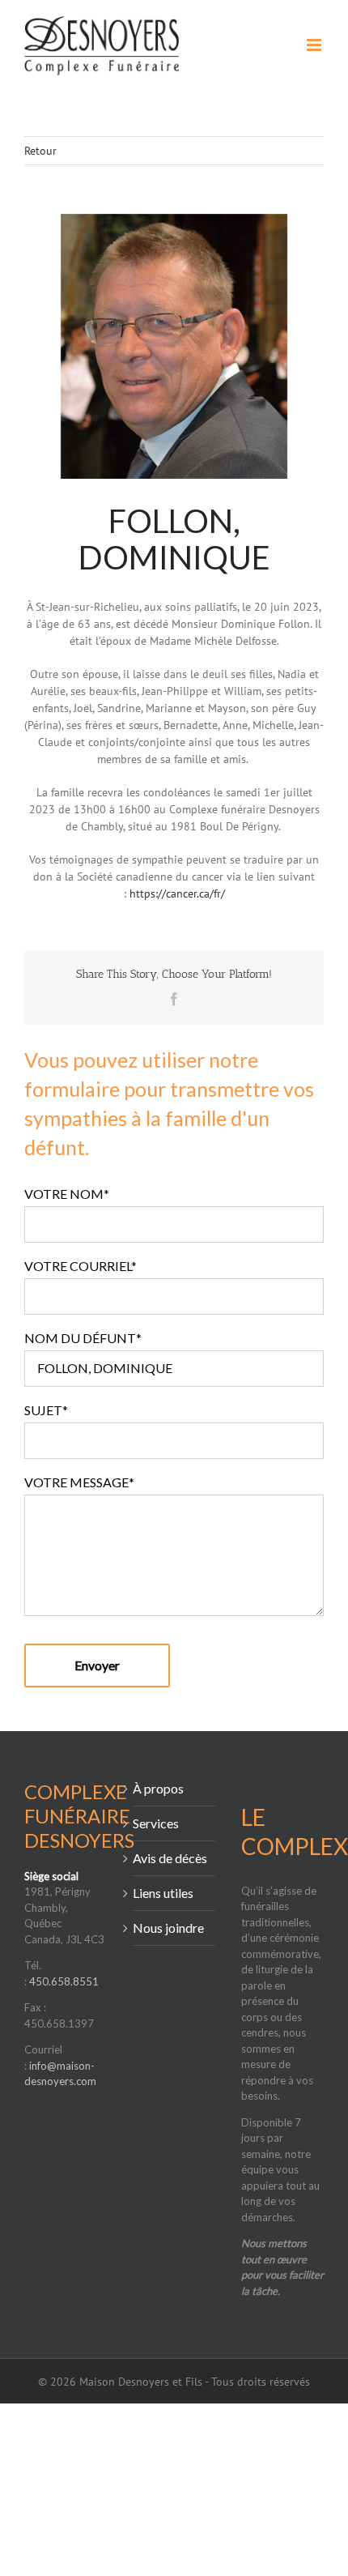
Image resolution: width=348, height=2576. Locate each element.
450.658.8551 (64, 1981)
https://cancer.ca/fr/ (177, 893)
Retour (40, 151)
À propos (158, 1788)
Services (156, 1823)
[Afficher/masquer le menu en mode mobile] (315, 45)
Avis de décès (170, 1858)
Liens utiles (163, 1893)
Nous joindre (168, 1928)
